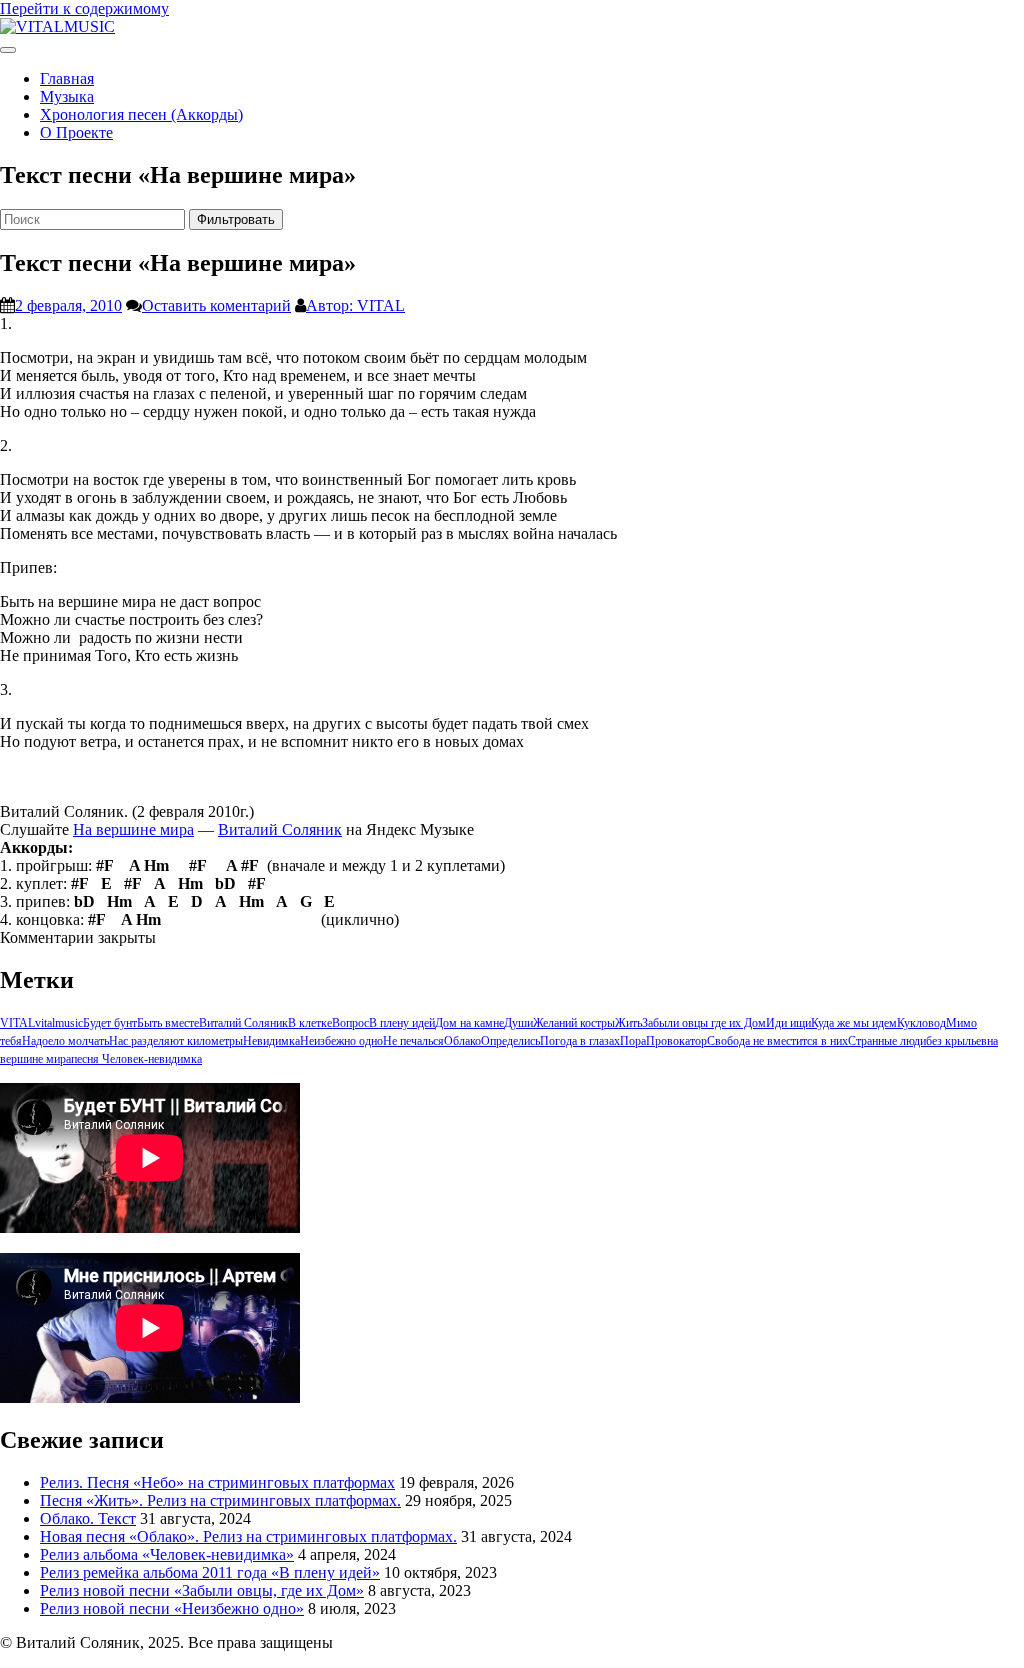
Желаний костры (574, 1023)
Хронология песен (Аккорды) (141, 114)
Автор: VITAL (355, 305)
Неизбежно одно (341, 1041)
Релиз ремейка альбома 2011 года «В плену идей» (210, 1572)
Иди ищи (788, 1023)
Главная (67, 78)
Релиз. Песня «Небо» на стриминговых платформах (217, 1482)
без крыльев (956, 1041)
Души (518, 1023)
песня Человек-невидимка (136, 1059)
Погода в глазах (580, 1041)
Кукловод (921, 1023)
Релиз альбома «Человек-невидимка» (167, 1554)
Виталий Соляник (280, 829)
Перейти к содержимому (84, 8)
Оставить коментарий (216, 305)
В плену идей (402, 1023)
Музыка (67, 96)
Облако (462, 1041)
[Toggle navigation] (8, 50)
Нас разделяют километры (176, 1041)
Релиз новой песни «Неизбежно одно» (172, 1608)
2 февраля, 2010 (68, 305)
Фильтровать (236, 219)
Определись (510, 1041)
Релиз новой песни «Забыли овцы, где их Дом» (202, 1590)
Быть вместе (168, 1023)
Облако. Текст (88, 1518)
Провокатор (676, 1041)
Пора (633, 1041)
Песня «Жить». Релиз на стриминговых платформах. (220, 1500)
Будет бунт (110, 1023)
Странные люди (887, 1041)
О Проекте (76, 132)
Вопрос (350, 1023)
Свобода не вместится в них (777, 1041)
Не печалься (413, 1041)
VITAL (17, 1023)
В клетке (310, 1023)
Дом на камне (469, 1023)
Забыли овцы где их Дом (704, 1023)
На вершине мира (133, 829)
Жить (628, 1023)
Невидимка (271, 1041)
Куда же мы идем (854, 1023)
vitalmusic (59, 1023)
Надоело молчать (65, 1041)
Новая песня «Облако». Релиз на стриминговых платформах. (248, 1536)
